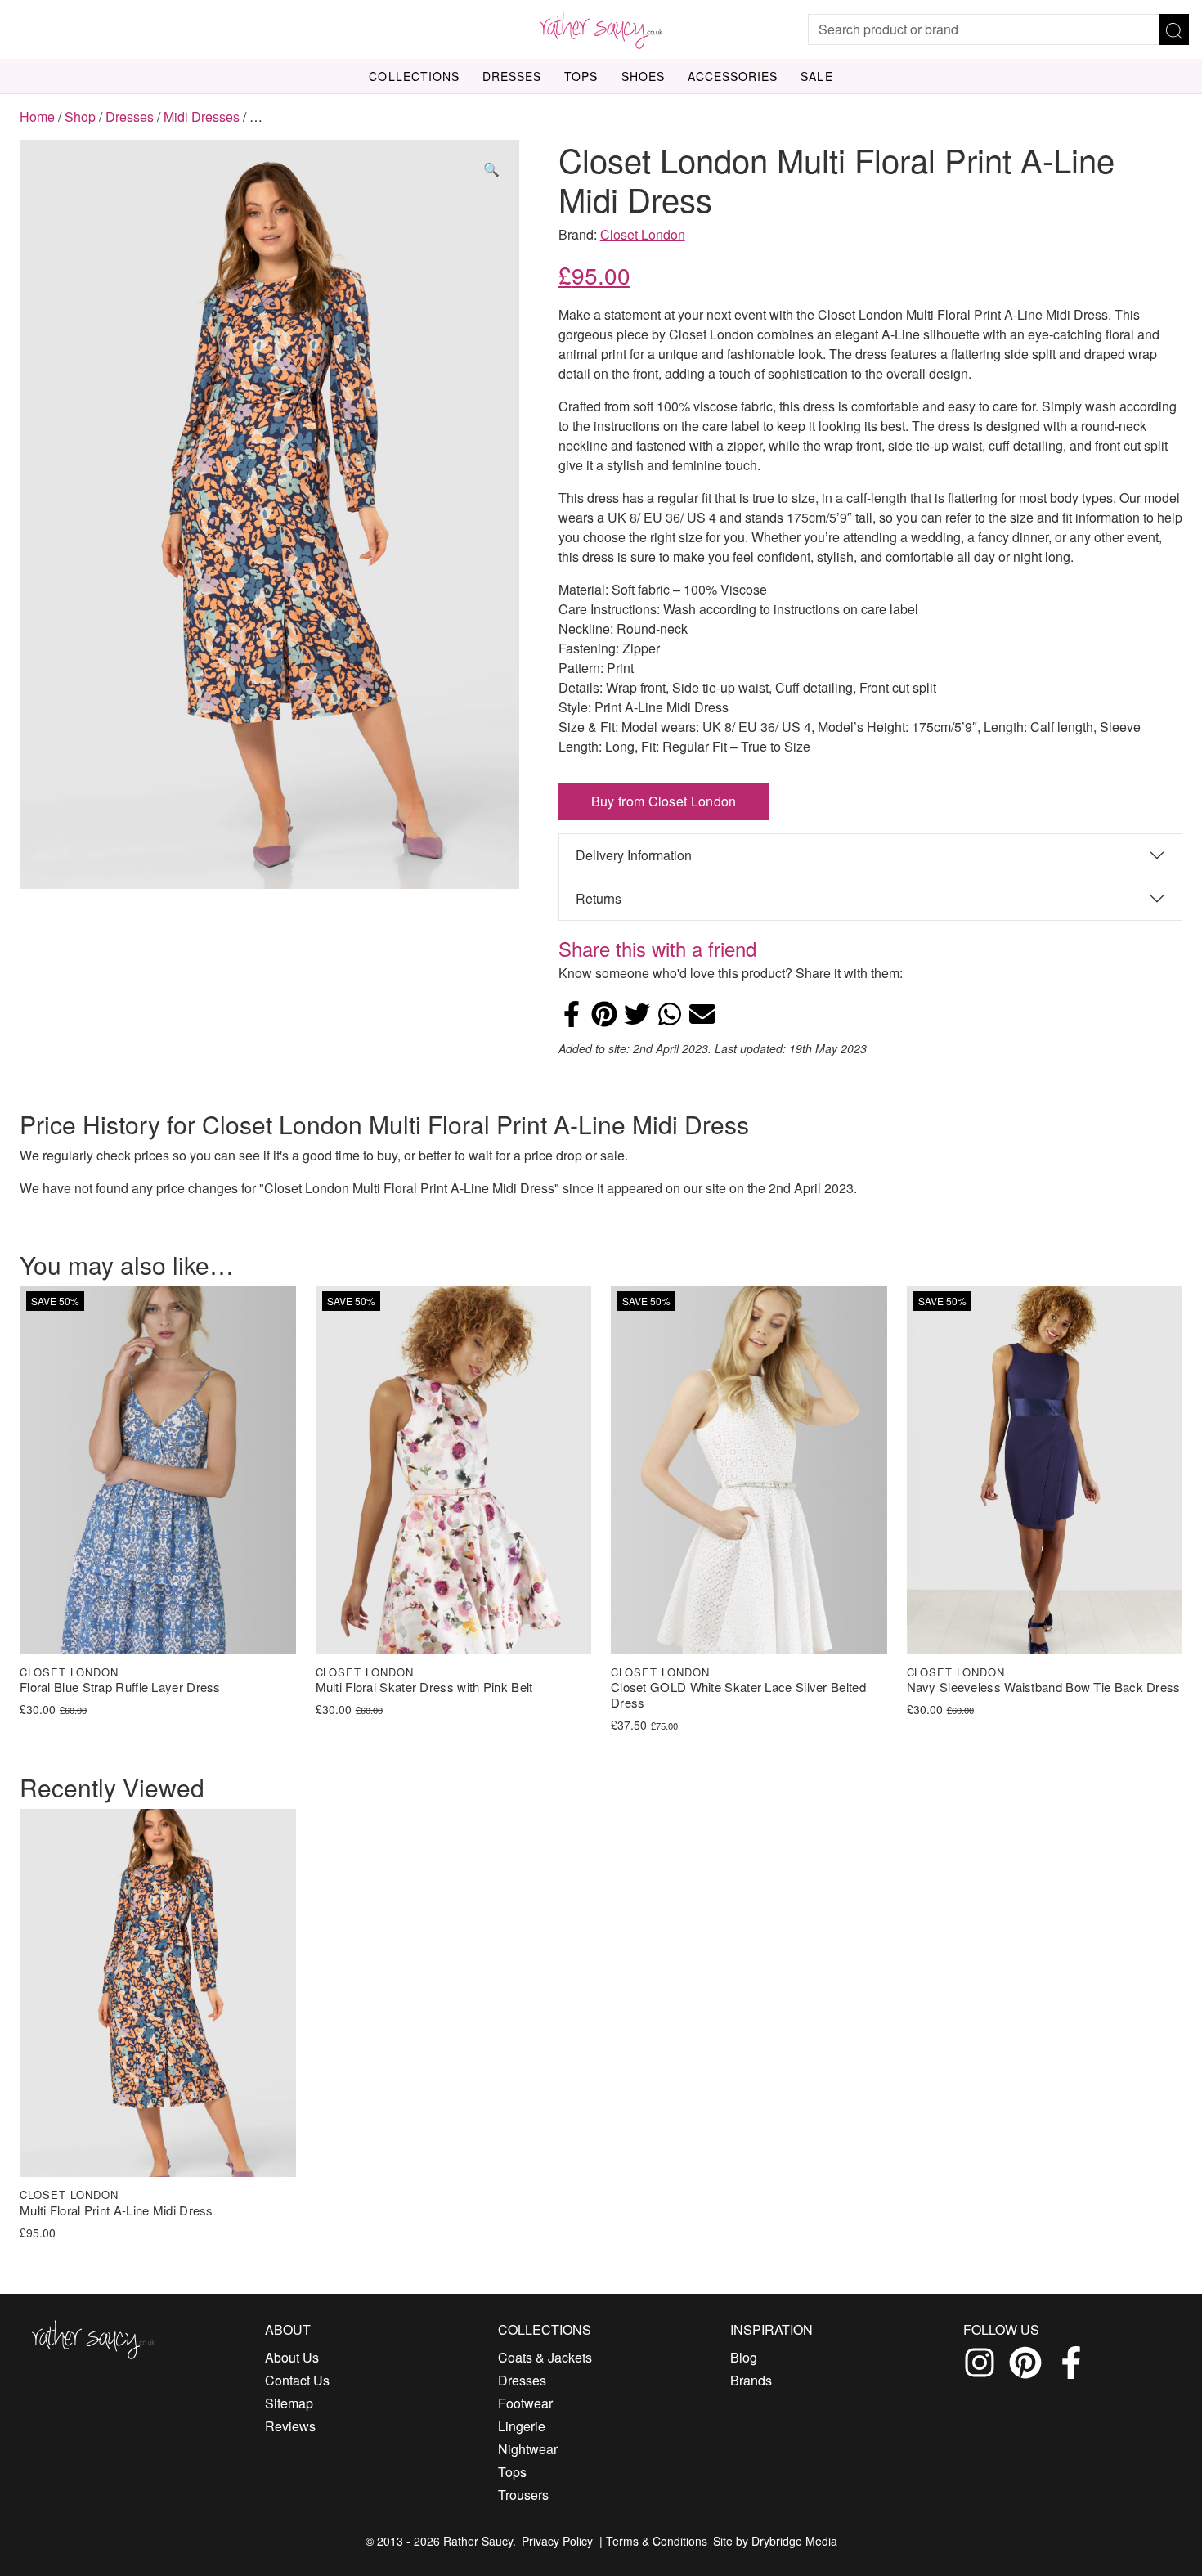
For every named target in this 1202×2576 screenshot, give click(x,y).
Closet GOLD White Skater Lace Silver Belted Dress (738, 1695)
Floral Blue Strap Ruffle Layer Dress (120, 1687)
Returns (599, 898)
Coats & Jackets (545, 2357)
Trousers (523, 2495)
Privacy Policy (557, 2541)
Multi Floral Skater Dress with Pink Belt (424, 1687)
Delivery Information (634, 855)
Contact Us (297, 2380)
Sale (816, 76)
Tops (581, 76)
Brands (751, 2380)
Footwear (525, 2403)
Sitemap (289, 2403)
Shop (80, 117)
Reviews (290, 2426)
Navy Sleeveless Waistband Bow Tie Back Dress (1044, 1687)
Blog (744, 2357)
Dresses (512, 76)
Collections (414, 76)
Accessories (733, 76)
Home (37, 117)
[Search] (1174, 29)
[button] (491, 169)
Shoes (643, 76)
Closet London (643, 234)
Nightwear (528, 2449)
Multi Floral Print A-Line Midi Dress (117, 2211)
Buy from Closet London (664, 801)
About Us (292, 2357)
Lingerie (522, 2426)
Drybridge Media (794, 2541)
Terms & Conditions (657, 2541)
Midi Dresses (202, 117)
